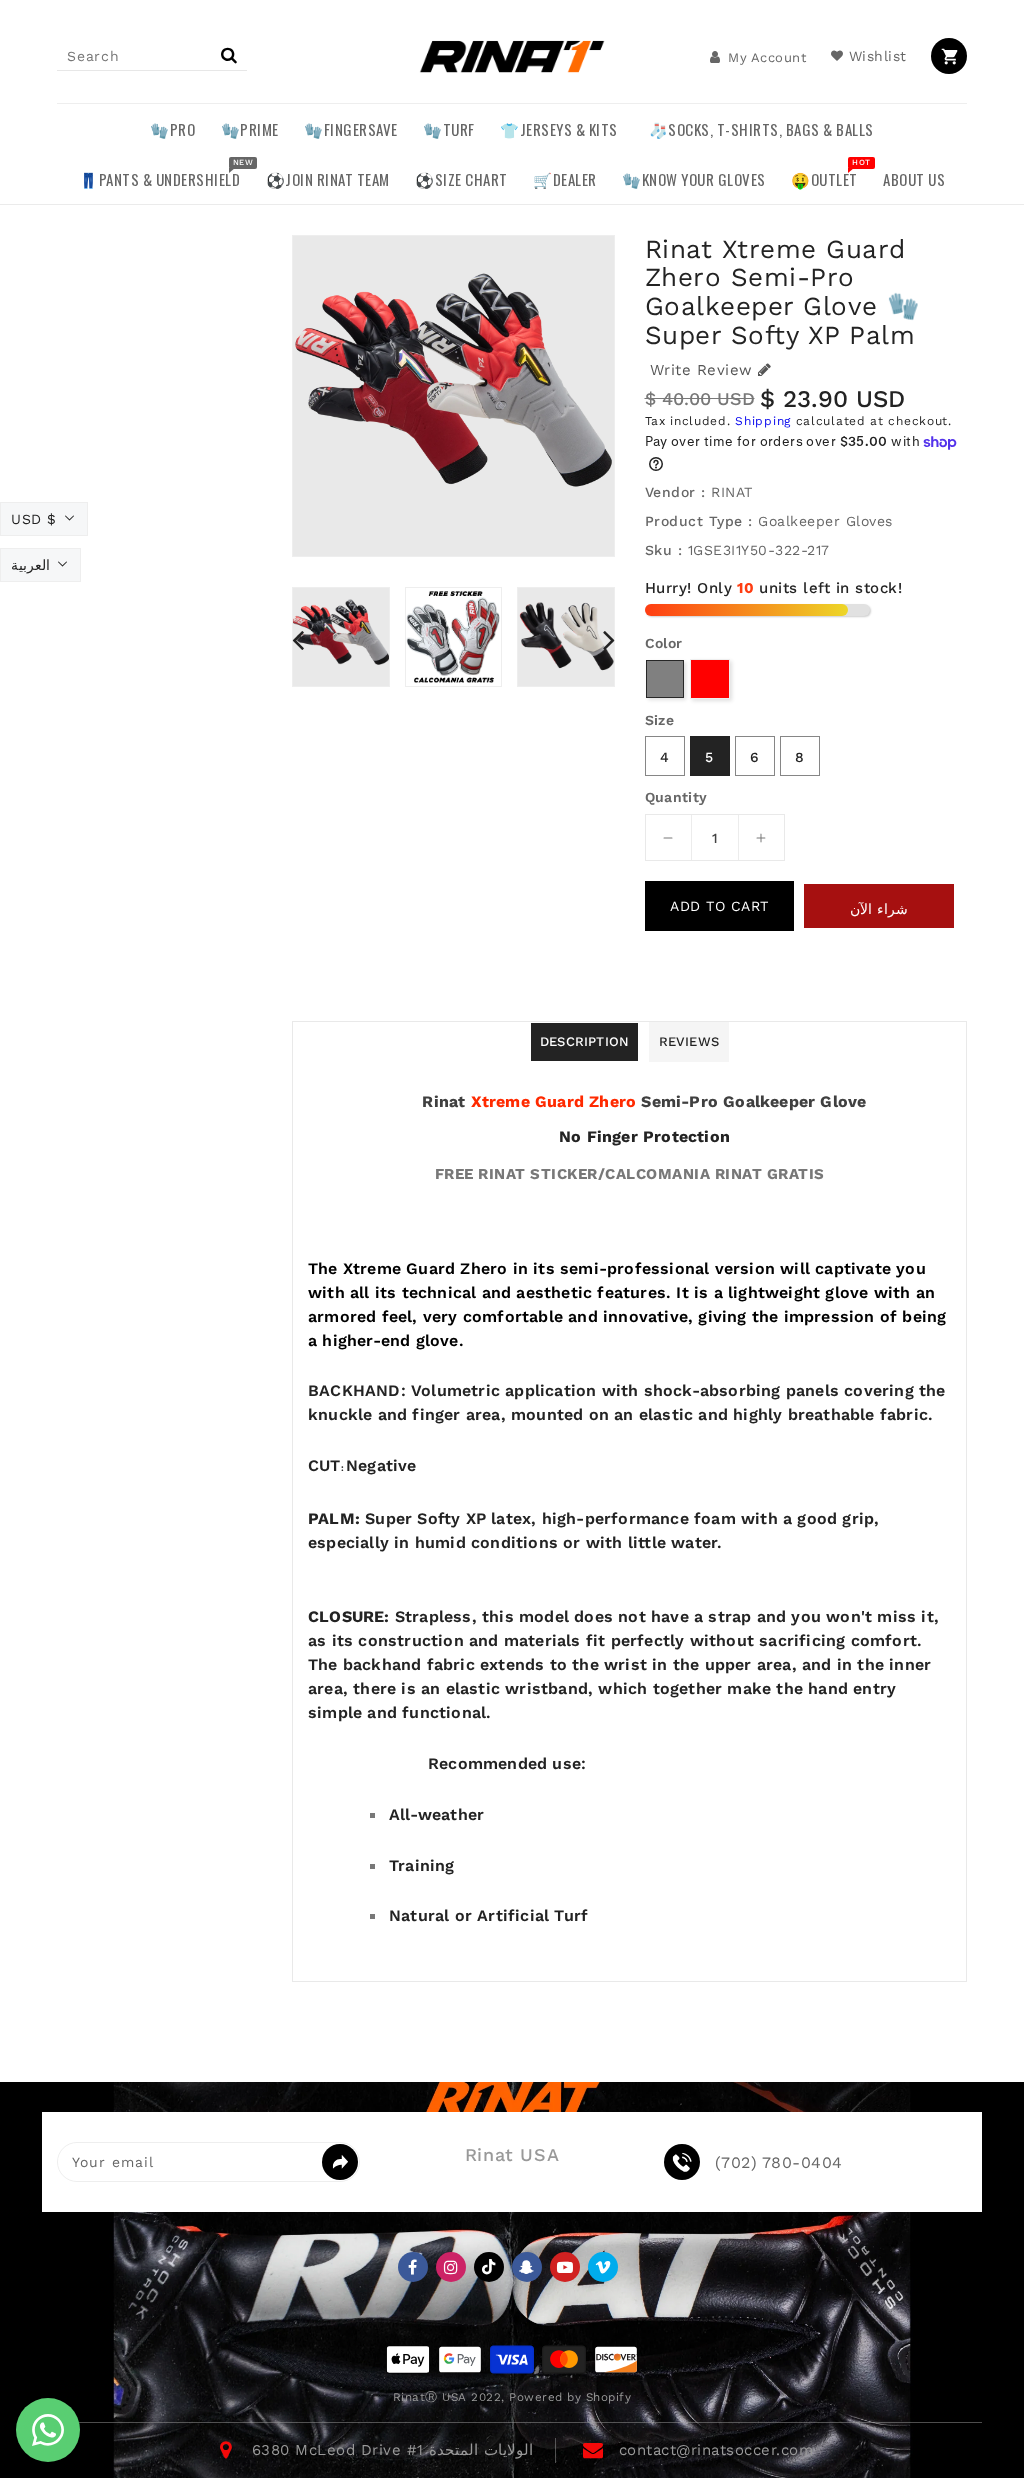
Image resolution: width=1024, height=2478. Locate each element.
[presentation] (298, 640)
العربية (30, 565)
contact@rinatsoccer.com (716, 2450)
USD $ (34, 519)
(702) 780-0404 (779, 2163)
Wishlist (878, 56)
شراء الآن (879, 909)
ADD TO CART (719, 906)
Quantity (676, 797)
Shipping (763, 421)
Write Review (701, 370)
